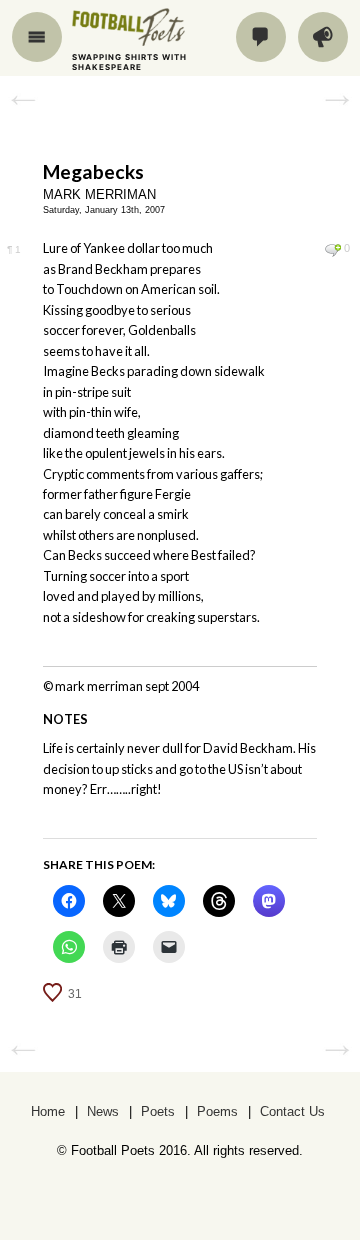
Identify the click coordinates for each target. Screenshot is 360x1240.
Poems (217, 1111)
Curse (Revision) (337, 99)
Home (48, 1111)
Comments (261, 37)
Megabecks (93, 171)
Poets (158, 1111)
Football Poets (147, 27)
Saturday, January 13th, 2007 (104, 210)
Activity (323, 37)
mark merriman (99, 194)
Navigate (37, 37)
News (103, 1111)
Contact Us (292, 1111)
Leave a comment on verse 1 (332, 250)
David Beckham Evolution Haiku (23, 99)
